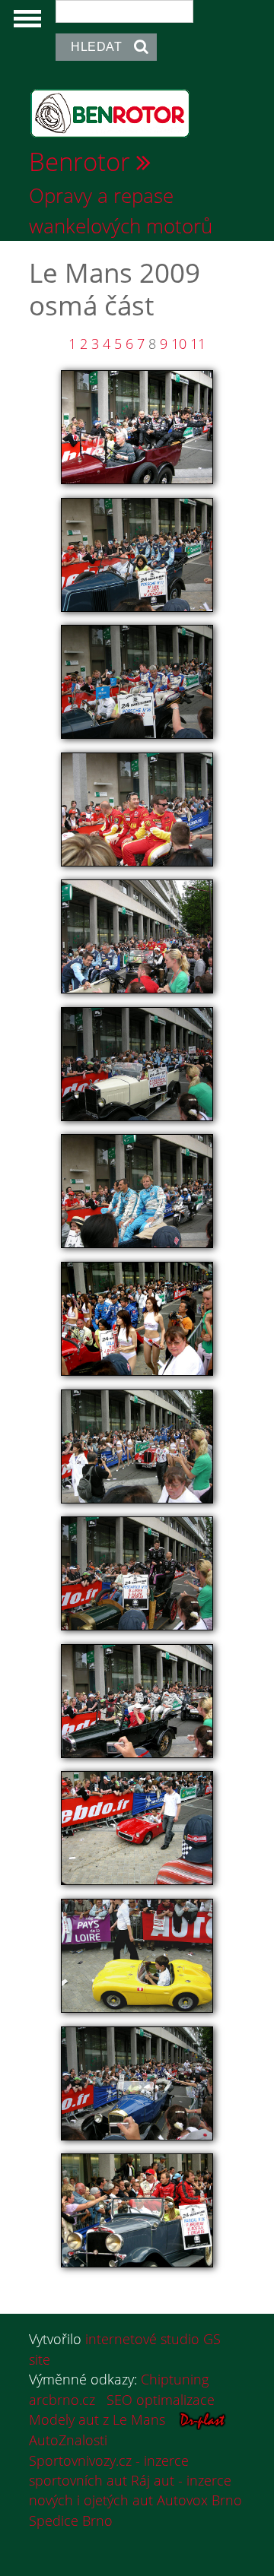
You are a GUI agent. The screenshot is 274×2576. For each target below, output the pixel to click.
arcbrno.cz (62, 2400)
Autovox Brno (199, 2500)
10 (179, 344)
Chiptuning (175, 2379)
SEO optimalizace (161, 2400)
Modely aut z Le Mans (97, 2419)
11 (198, 344)
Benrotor (80, 161)
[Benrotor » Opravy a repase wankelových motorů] (111, 112)
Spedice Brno (71, 2521)
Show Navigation (25, 23)
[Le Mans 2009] (137, 426)
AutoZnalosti (68, 2440)
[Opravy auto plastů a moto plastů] (202, 2419)
